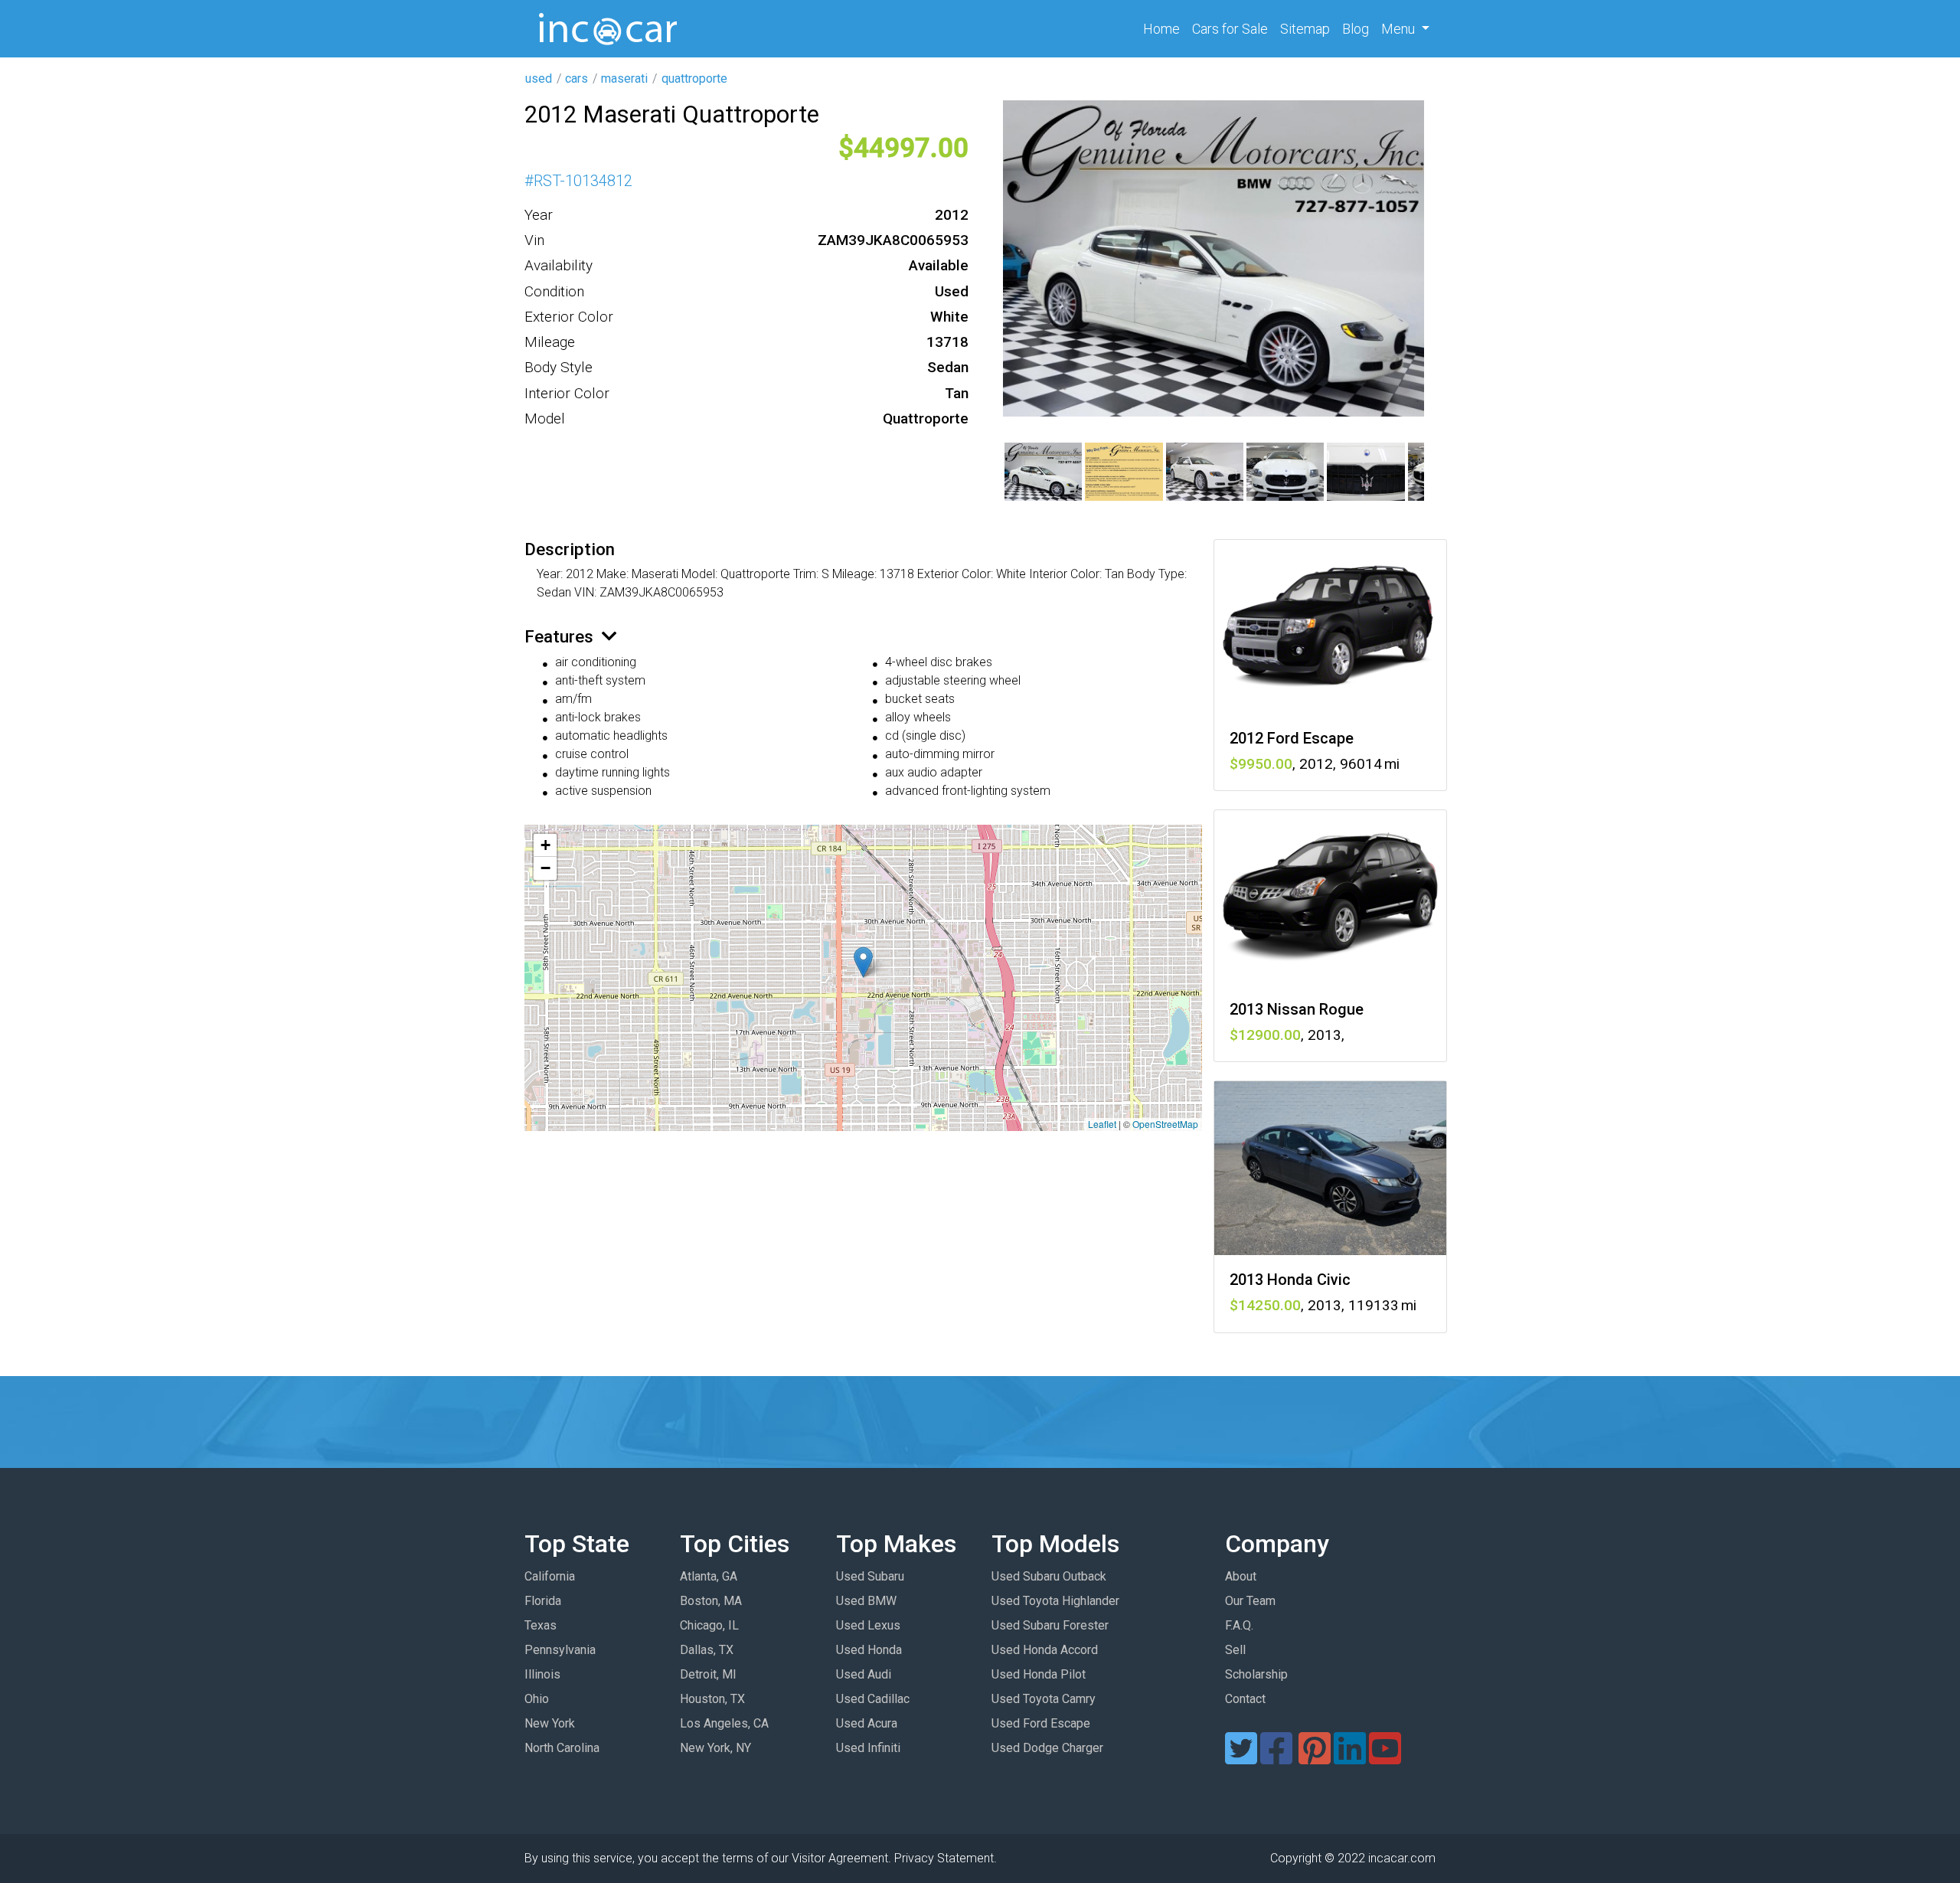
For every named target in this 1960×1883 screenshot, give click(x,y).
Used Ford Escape (1041, 1723)
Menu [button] (1400, 29)
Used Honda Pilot (1039, 1674)
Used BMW (866, 1601)
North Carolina (562, 1748)
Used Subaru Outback (1049, 1576)
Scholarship (1256, 1674)
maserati (624, 78)
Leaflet (1102, 1124)
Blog (1356, 29)
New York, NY (715, 1748)
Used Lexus (868, 1625)
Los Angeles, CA (724, 1723)
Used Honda (869, 1650)
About (1241, 1576)
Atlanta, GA (709, 1576)
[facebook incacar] (1276, 1758)
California (550, 1576)
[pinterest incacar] (1315, 1758)
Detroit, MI (708, 1674)
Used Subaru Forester (1050, 1625)
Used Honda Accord (1045, 1650)
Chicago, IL (709, 1625)
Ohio (537, 1699)
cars (577, 78)
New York (550, 1723)
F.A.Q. (1239, 1625)
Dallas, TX (707, 1650)
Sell (1235, 1650)
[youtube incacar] (1385, 1758)
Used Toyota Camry (1044, 1699)
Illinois (542, 1674)
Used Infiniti (868, 1748)
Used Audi (864, 1674)
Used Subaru (870, 1576)
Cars (1230, 29)
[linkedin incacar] (1350, 1758)
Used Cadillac (873, 1699)
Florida (543, 1601)
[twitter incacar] (1241, 1758)
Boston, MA (711, 1601)
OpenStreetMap (1165, 1124)
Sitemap (1305, 29)
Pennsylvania (560, 1650)
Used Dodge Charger (1047, 1748)
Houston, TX (712, 1699)
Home (1165, 28)
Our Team (1250, 1601)
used (539, 78)
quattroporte (694, 78)
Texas (541, 1625)
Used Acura (867, 1723)
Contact (1245, 1699)
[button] (863, 962)
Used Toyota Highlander (1055, 1601)
